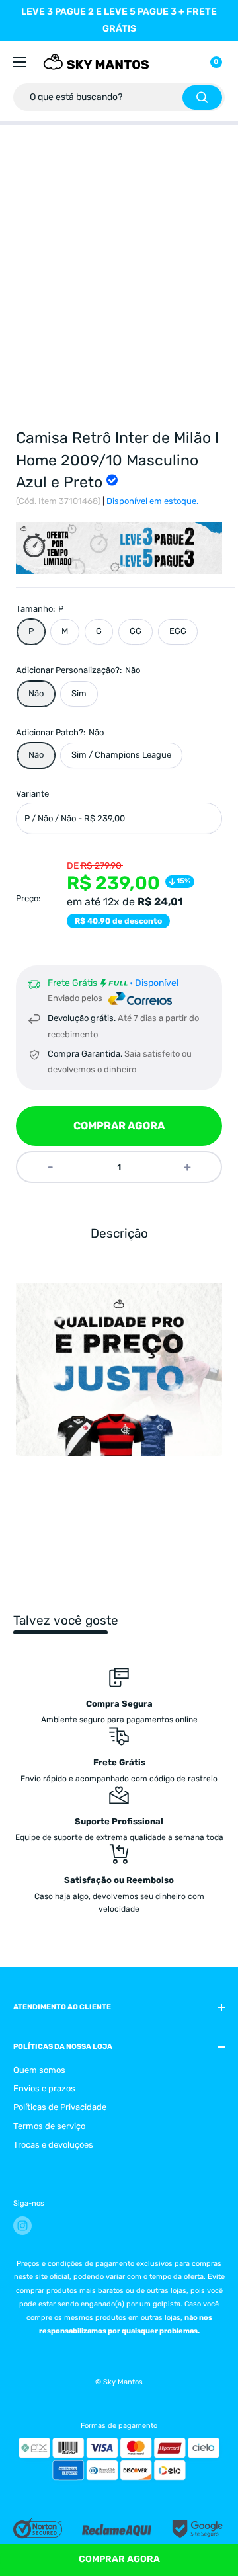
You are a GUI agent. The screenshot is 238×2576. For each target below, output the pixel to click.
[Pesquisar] (202, 98)
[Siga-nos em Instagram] (22, 2226)
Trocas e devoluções (53, 2145)
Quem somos (39, 2070)
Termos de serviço (49, 2126)
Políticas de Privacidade (60, 2107)
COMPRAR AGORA (119, 1126)
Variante (32, 794)
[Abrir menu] (20, 62)
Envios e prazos (44, 2088)
